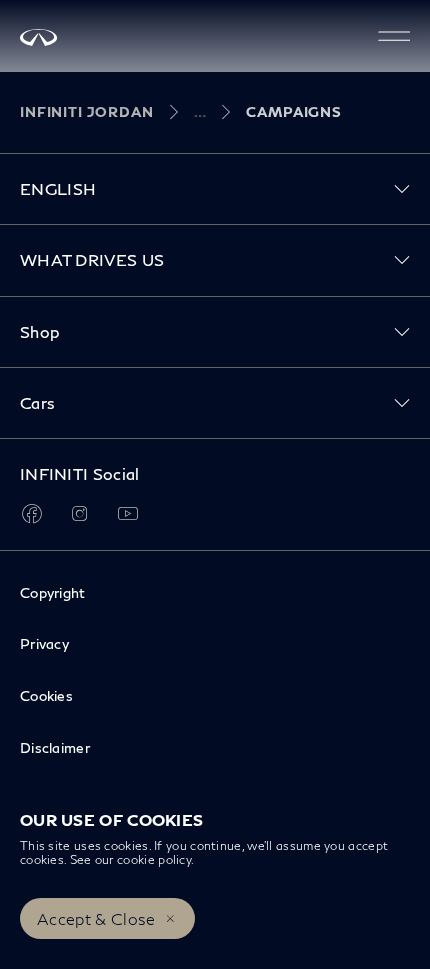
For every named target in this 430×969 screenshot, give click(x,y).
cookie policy (154, 859)
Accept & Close (96, 918)
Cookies (46, 695)
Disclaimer (55, 747)
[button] (394, 36)
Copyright (53, 592)
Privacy (44, 643)
